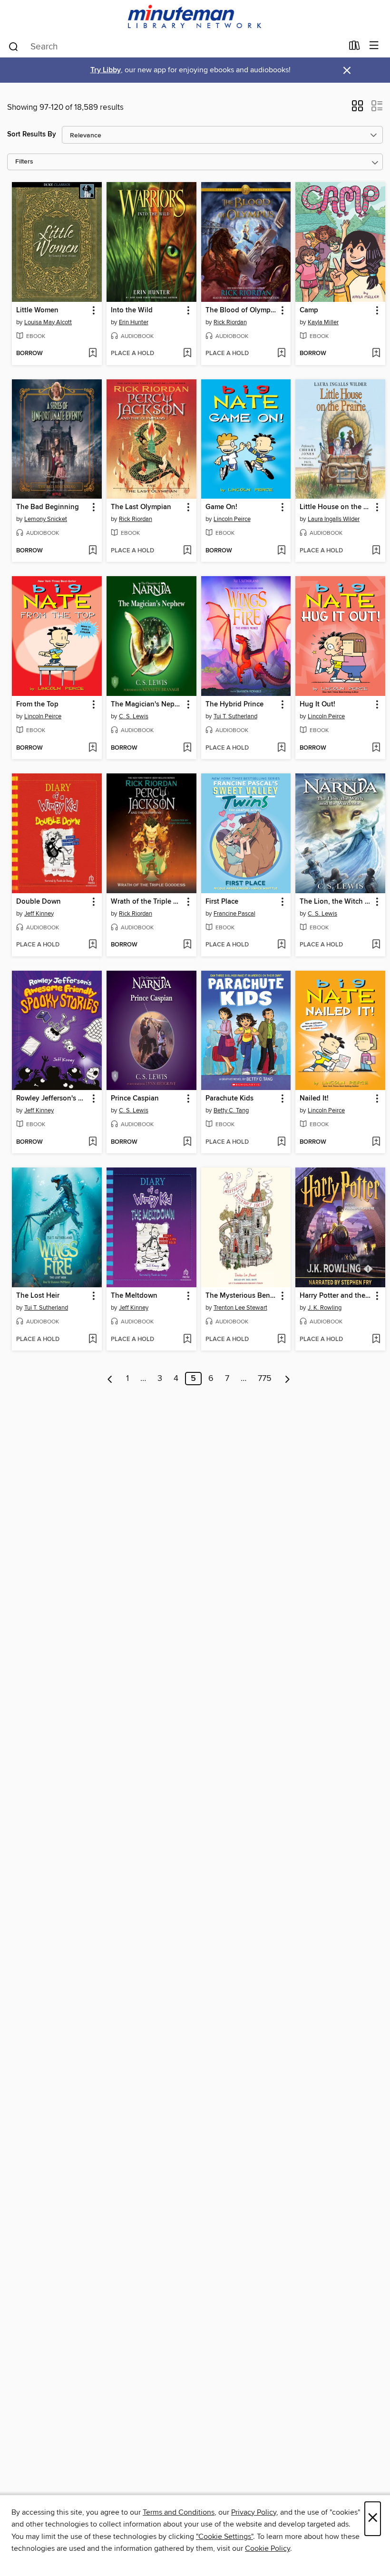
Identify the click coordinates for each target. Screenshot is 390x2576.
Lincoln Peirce (232, 519)
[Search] (14, 46)
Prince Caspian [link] (135, 1099)
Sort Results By (32, 134)
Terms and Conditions (179, 2512)
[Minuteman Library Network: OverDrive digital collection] (195, 17)
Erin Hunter (134, 322)
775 (265, 1379)
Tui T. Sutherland (235, 716)
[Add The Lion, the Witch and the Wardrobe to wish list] (376, 945)
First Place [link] (222, 902)
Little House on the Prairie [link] (336, 507)
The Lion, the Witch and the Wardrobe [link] (336, 902)
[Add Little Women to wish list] (93, 354)
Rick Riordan (230, 322)
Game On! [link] (221, 507)
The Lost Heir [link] (38, 1296)
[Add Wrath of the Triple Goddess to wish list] (187, 945)
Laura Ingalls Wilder (334, 519)
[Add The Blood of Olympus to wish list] (281, 354)
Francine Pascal (234, 914)
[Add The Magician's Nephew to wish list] (187, 748)
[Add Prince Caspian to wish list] (187, 1142)
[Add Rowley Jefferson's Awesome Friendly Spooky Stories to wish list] (93, 1142)
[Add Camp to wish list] (376, 354)
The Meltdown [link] (134, 1296)
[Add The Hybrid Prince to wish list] (281, 748)
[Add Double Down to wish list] (93, 945)
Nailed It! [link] (314, 1099)
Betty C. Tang (231, 1110)
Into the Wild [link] (132, 310)
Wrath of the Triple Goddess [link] (147, 902)
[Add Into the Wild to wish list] (187, 354)
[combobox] (175, 47)
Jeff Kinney (39, 914)
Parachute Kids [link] (229, 1099)
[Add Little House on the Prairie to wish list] (376, 551)
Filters (24, 162)
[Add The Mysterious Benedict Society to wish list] (281, 1340)
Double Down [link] (39, 902)
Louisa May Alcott (48, 322)
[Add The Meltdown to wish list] (187, 1340)
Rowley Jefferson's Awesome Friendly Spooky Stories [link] (52, 1099)
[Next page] (288, 1379)
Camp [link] (309, 310)
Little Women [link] (37, 310)
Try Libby (106, 70)
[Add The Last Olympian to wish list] (187, 551)
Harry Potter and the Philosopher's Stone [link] (336, 1296)
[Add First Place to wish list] (281, 945)
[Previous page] (110, 1379)
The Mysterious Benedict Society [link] (242, 1296)
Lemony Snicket (46, 519)
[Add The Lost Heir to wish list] (93, 1340)
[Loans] (355, 48)
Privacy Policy (254, 2512)
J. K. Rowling (325, 1308)
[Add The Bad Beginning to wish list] (93, 551)
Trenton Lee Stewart (240, 1308)
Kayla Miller (323, 322)
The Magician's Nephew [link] (147, 704)
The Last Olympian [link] (141, 507)
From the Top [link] (37, 704)
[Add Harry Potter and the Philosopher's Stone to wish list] (376, 1340)
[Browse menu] (374, 46)
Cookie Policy (268, 2548)
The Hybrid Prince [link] (234, 704)
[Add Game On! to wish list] (281, 551)
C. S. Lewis (134, 716)
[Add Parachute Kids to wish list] (281, 1142)
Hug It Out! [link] (317, 704)
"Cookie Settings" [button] (224, 2537)
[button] (357, 109)
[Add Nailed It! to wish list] (376, 1142)
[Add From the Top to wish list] (93, 748)
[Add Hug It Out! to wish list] (376, 748)
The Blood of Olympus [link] (242, 310)
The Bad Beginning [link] (48, 507)
